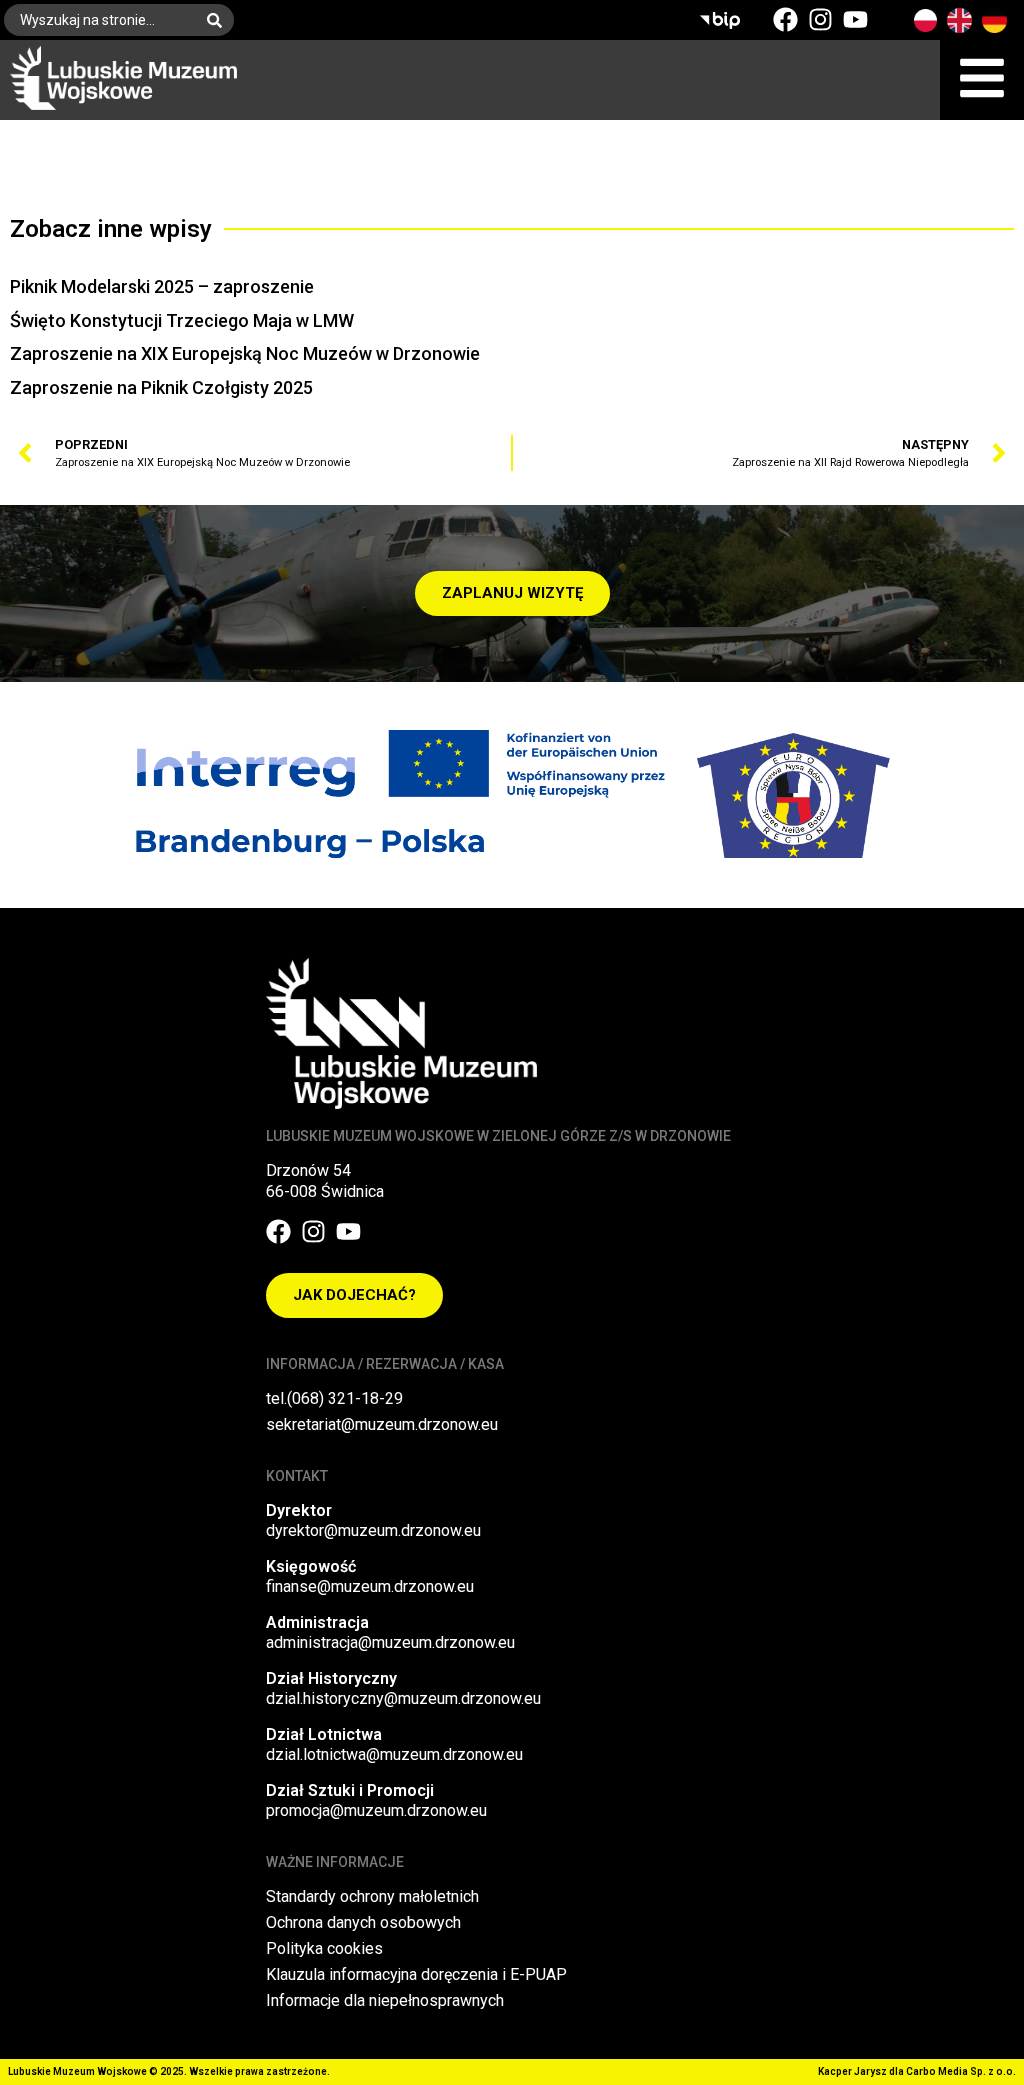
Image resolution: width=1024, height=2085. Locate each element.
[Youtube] (855, 19)
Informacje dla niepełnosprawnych (385, 2000)
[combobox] (99, 20)
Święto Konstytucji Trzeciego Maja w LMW (182, 320)
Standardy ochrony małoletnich (372, 1896)
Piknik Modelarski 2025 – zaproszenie (162, 286)
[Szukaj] (218, 20)
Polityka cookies (324, 1948)
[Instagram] (820, 19)
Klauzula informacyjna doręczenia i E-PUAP (416, 1974)
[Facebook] (785, 19)
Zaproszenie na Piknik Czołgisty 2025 (161, 387)
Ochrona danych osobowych (363, 1922)
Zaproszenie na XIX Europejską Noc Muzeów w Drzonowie (245, 353)
